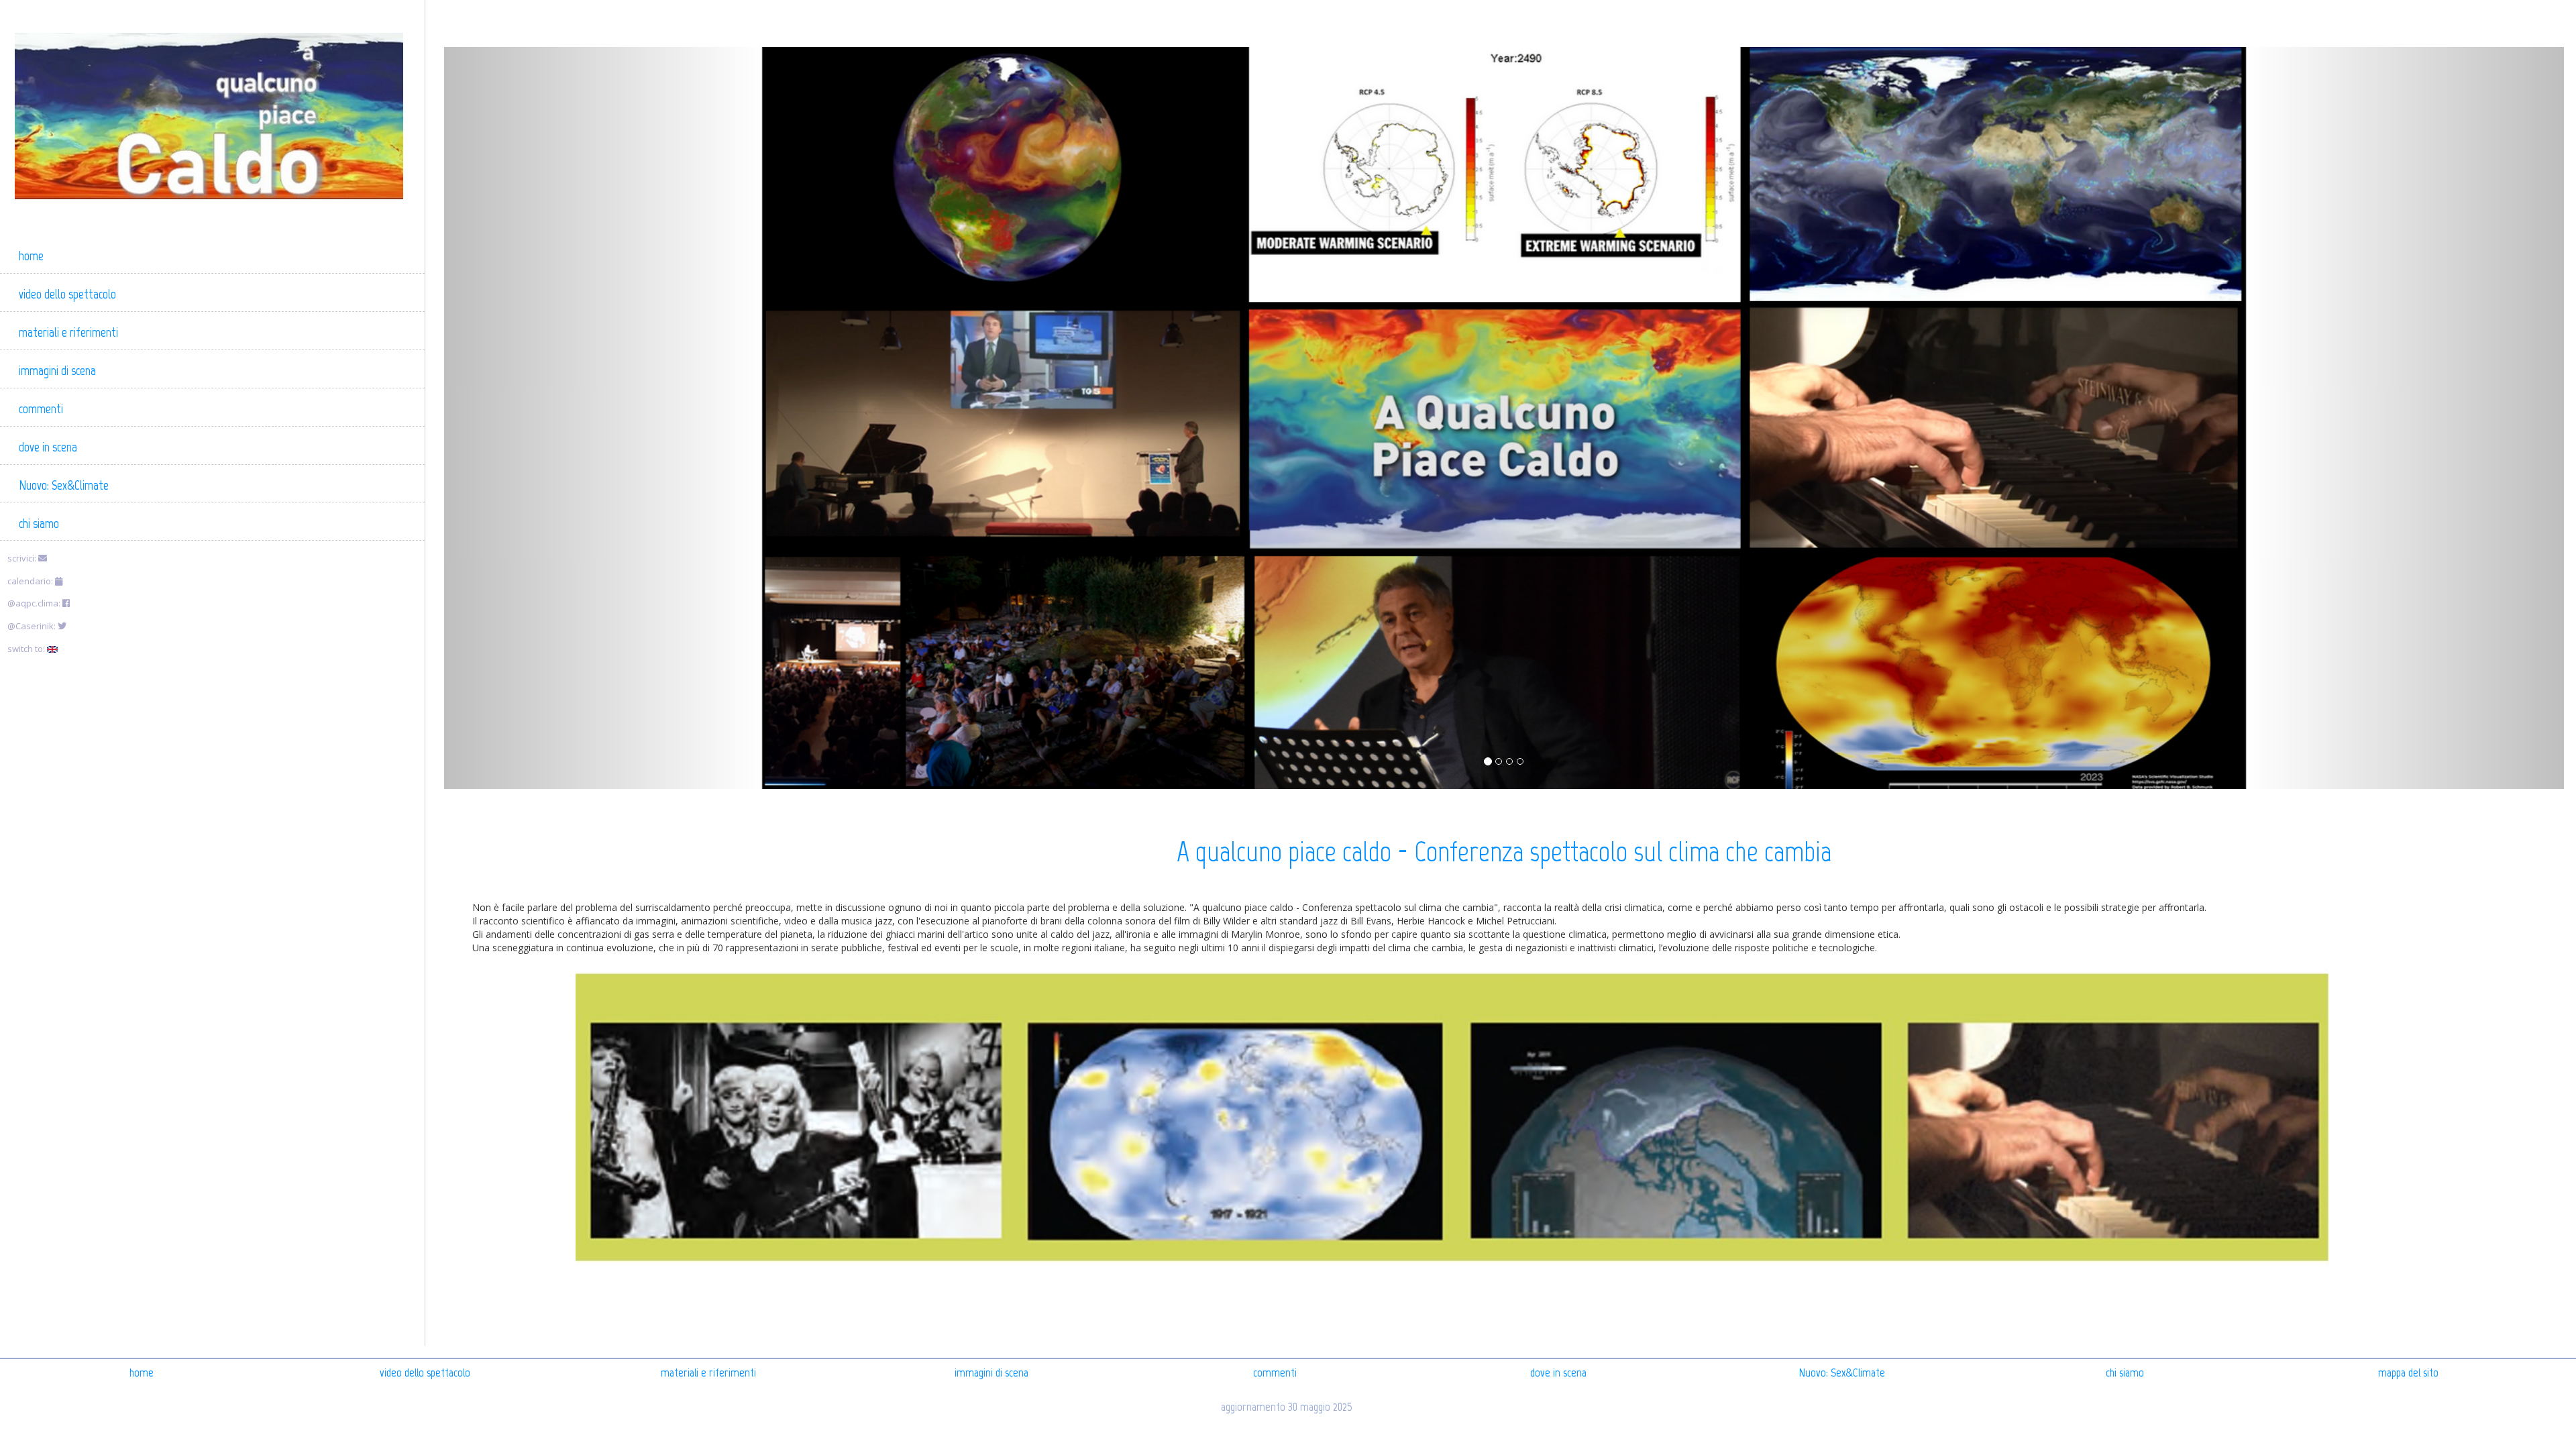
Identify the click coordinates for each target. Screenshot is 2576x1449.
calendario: (31, 581)
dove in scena (1558, 1373)
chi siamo (2125, 1373)
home (142, 1373)
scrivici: (23, 558)
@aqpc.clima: (35, 603)
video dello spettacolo (425, 1373)
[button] (603, 418)
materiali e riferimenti (708, 1373)
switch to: (27, 649)
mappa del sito (2408, 1373)
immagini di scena (991, 1373)
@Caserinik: (33, 626)
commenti (1275, 1373)
